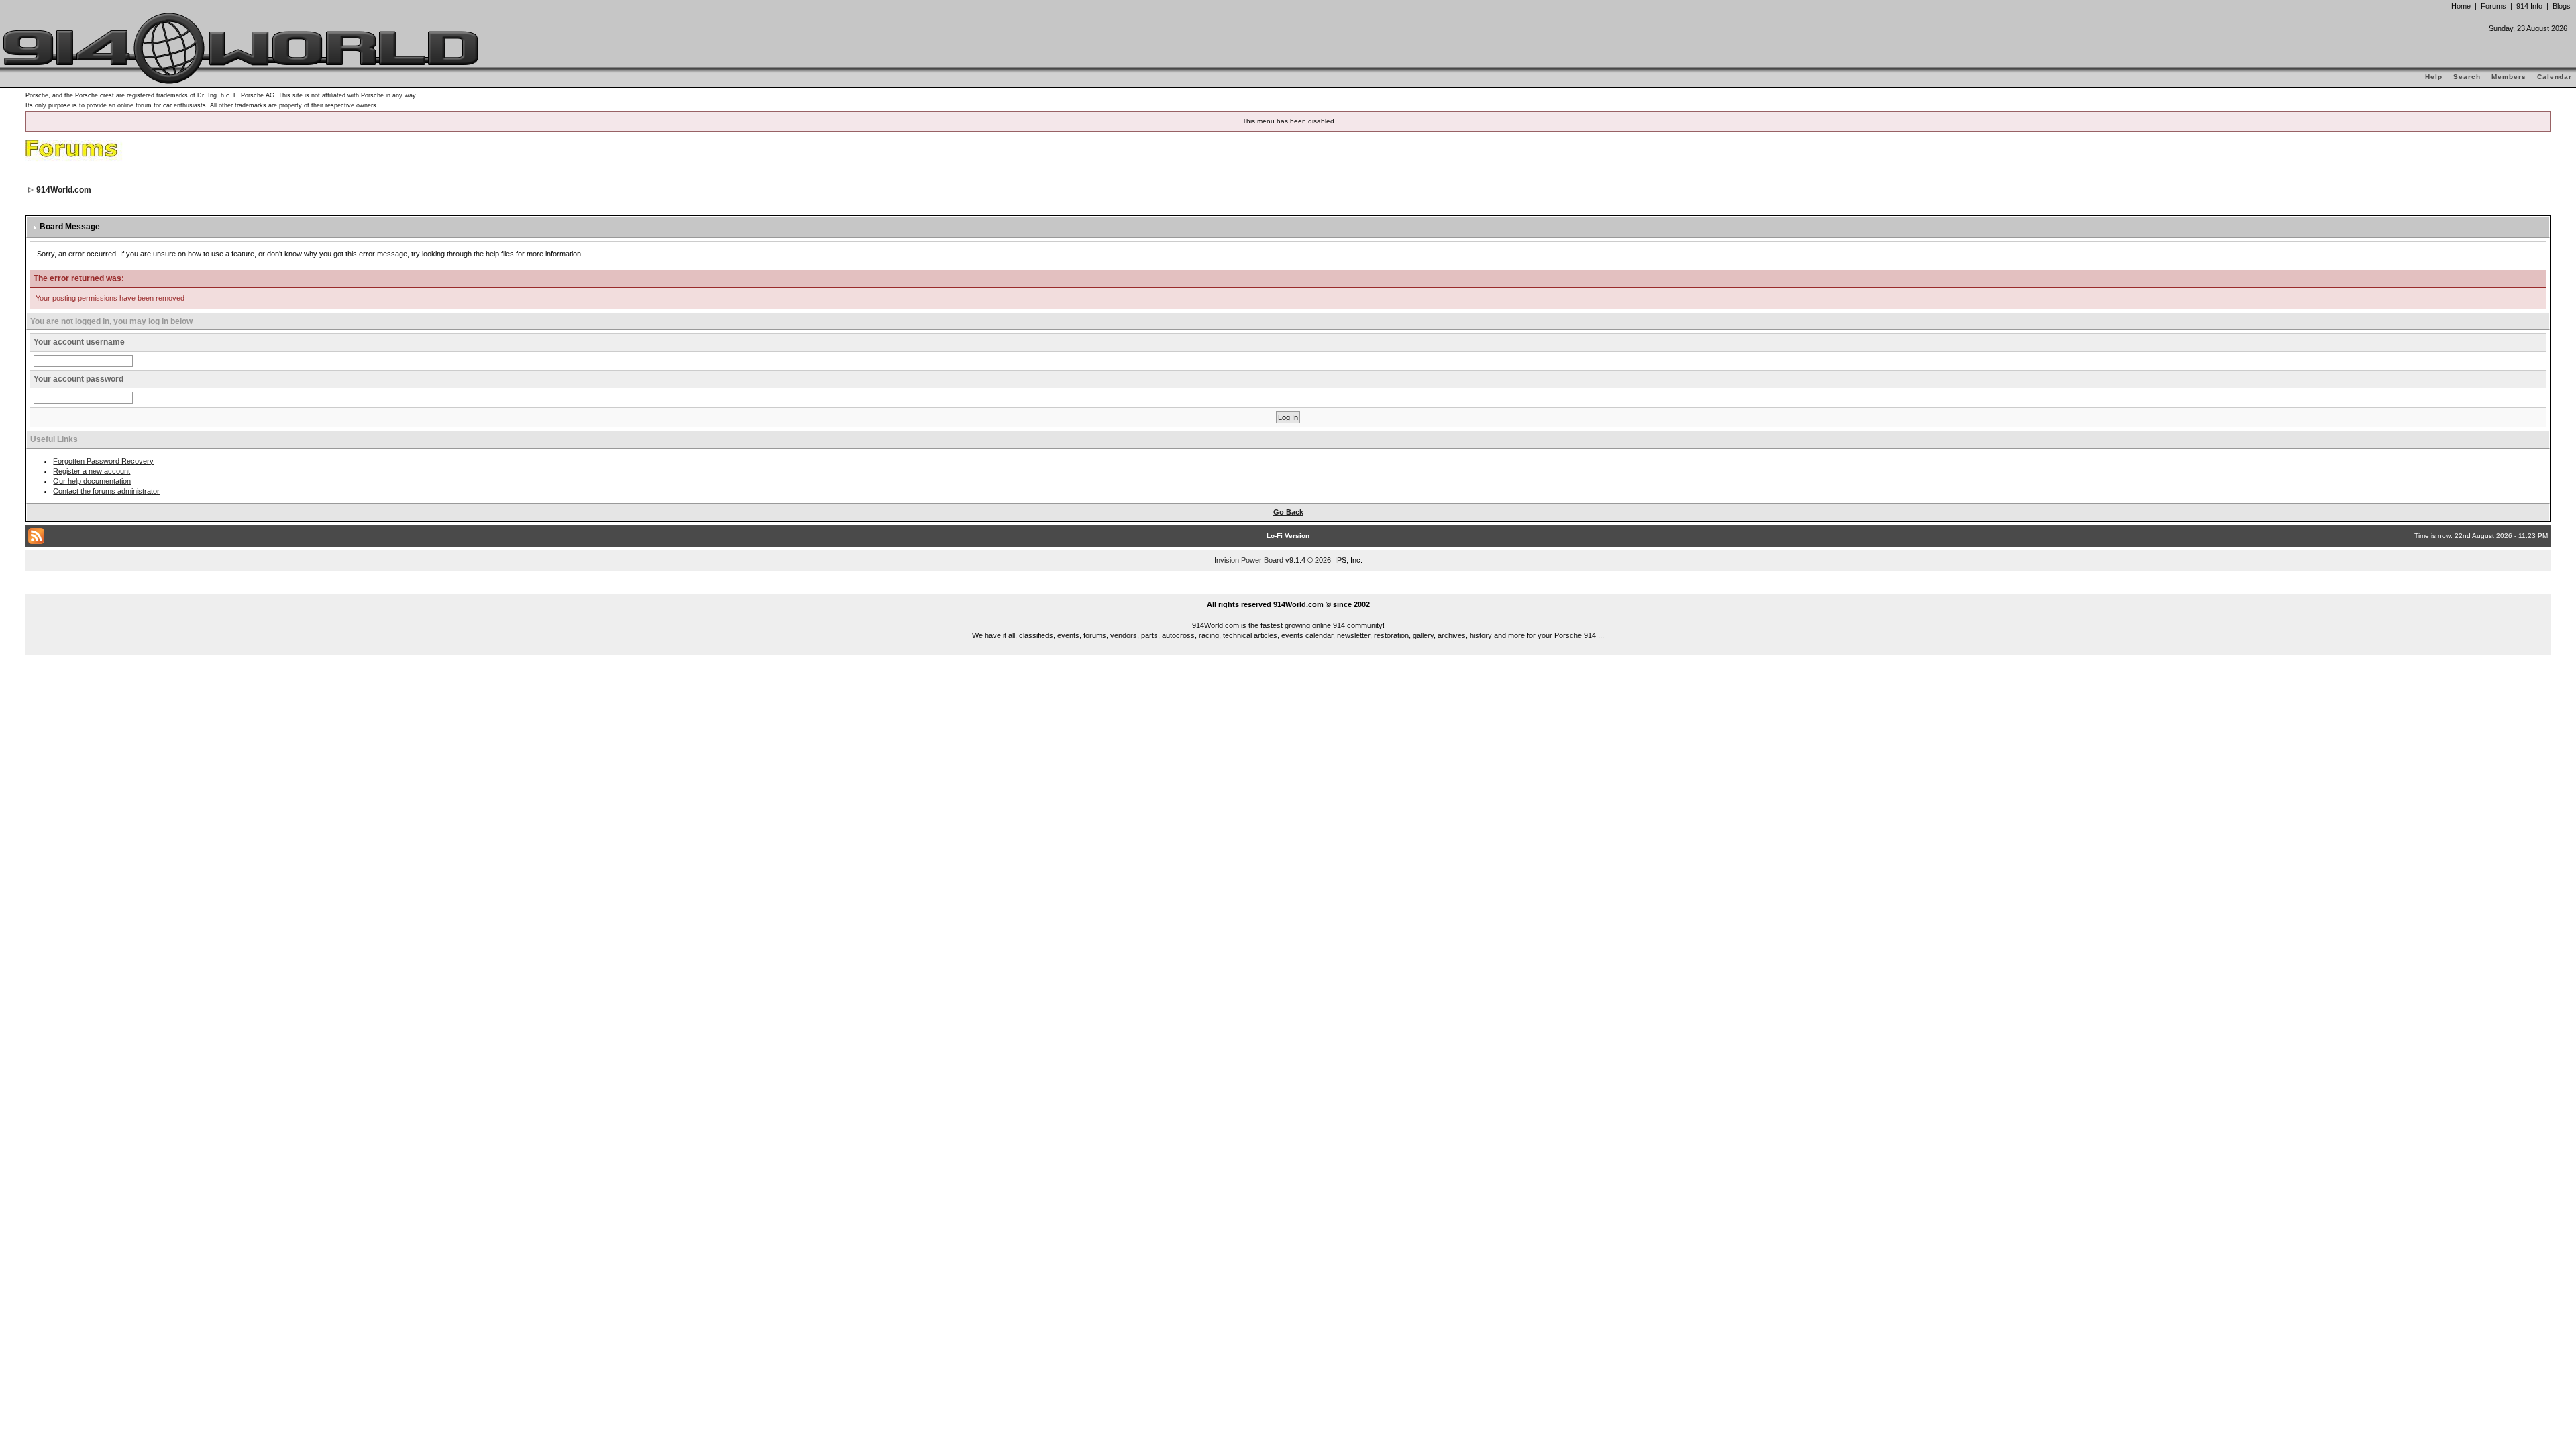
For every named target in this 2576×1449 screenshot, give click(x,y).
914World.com (64, 190)
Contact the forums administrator (106, 491)
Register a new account (92, 471)
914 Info (2529, 6)
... (1288, 589)
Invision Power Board (1249, 560)
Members (2509, 77)
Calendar (2555, 77)
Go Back (1288, 512)
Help (2434, 77)
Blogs (2562, 6)
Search (2467, 77)
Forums (2493, 6)
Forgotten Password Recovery (103, 461)
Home (2461, 6)
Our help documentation (92, 481)
